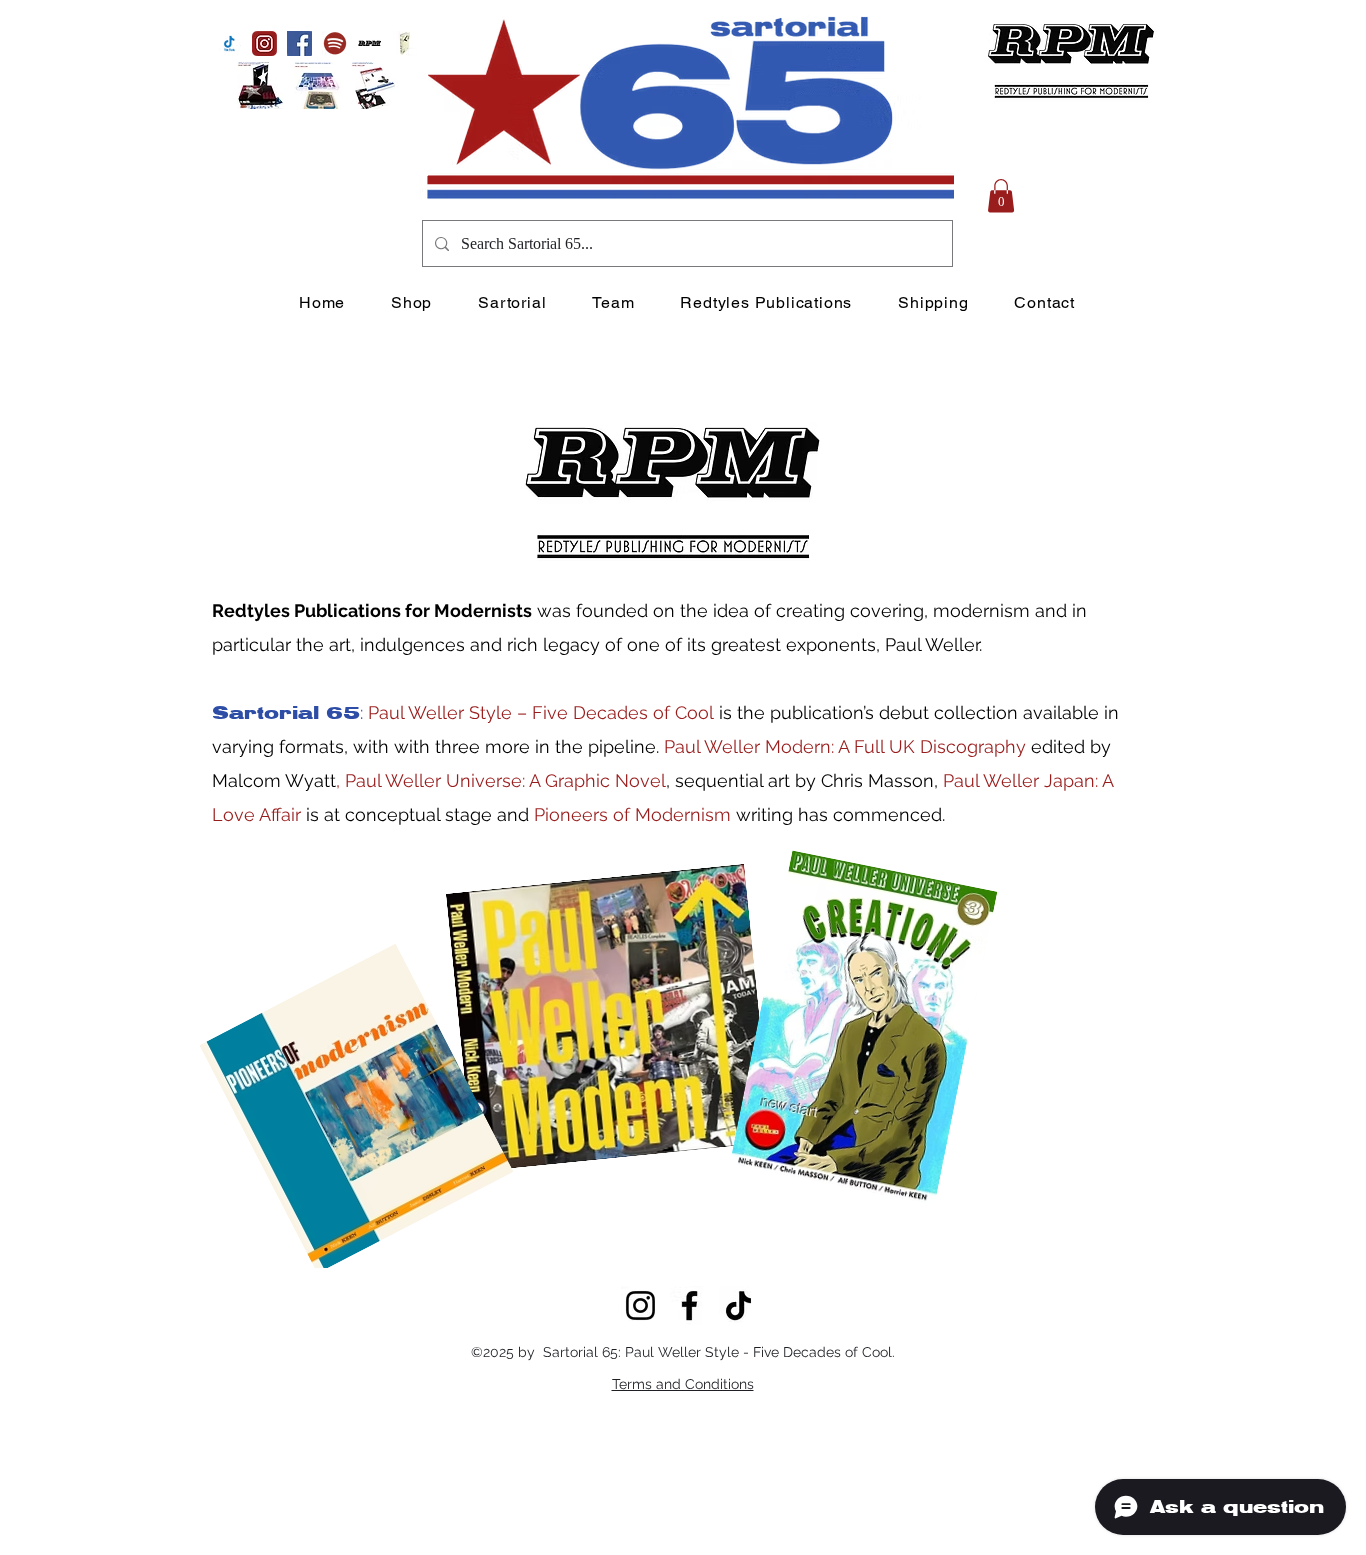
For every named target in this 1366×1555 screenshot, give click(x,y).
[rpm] (369, 43)
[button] (334, 43)
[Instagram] (640, 1305)
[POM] (404, 43)
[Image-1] (260, 85)
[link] (1001, 195)
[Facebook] (299, 43)
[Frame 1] (264, 43)
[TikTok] (738, 1305)
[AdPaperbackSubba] (374, 85)
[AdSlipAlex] (317, 85)
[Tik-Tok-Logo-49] (229, 43)
